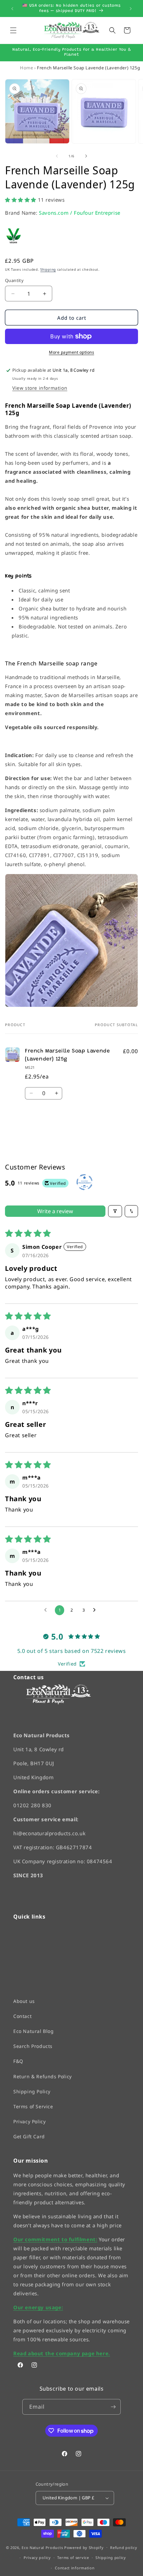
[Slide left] (57, 156)
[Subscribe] (113, 2407)
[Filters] (115, 1211)
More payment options (71, 352)
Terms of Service (33, 2106)
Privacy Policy (29, 2121)
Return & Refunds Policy (43, 2076)
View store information (40, 388)
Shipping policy (111, 2557)
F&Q (18, 2061)
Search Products (33, 2046)
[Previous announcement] (12, 9)
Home (26, 68)
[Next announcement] (131, 9)
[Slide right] (86, 156)
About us (24, 2001)
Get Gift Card (29, 2136)
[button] (13, 30)
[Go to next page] (96, 1610)
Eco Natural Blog (34, 2031)
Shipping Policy (32, 2091)
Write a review (55, 1211)
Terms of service (73, 2557)
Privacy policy (37, 2557)
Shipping (48, 269)
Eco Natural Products (42, 2547)
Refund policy (124, 2547)
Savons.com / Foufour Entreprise (80, 213)
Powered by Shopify (84, 2547)
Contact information (75, 2568)
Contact (22, 2016)
